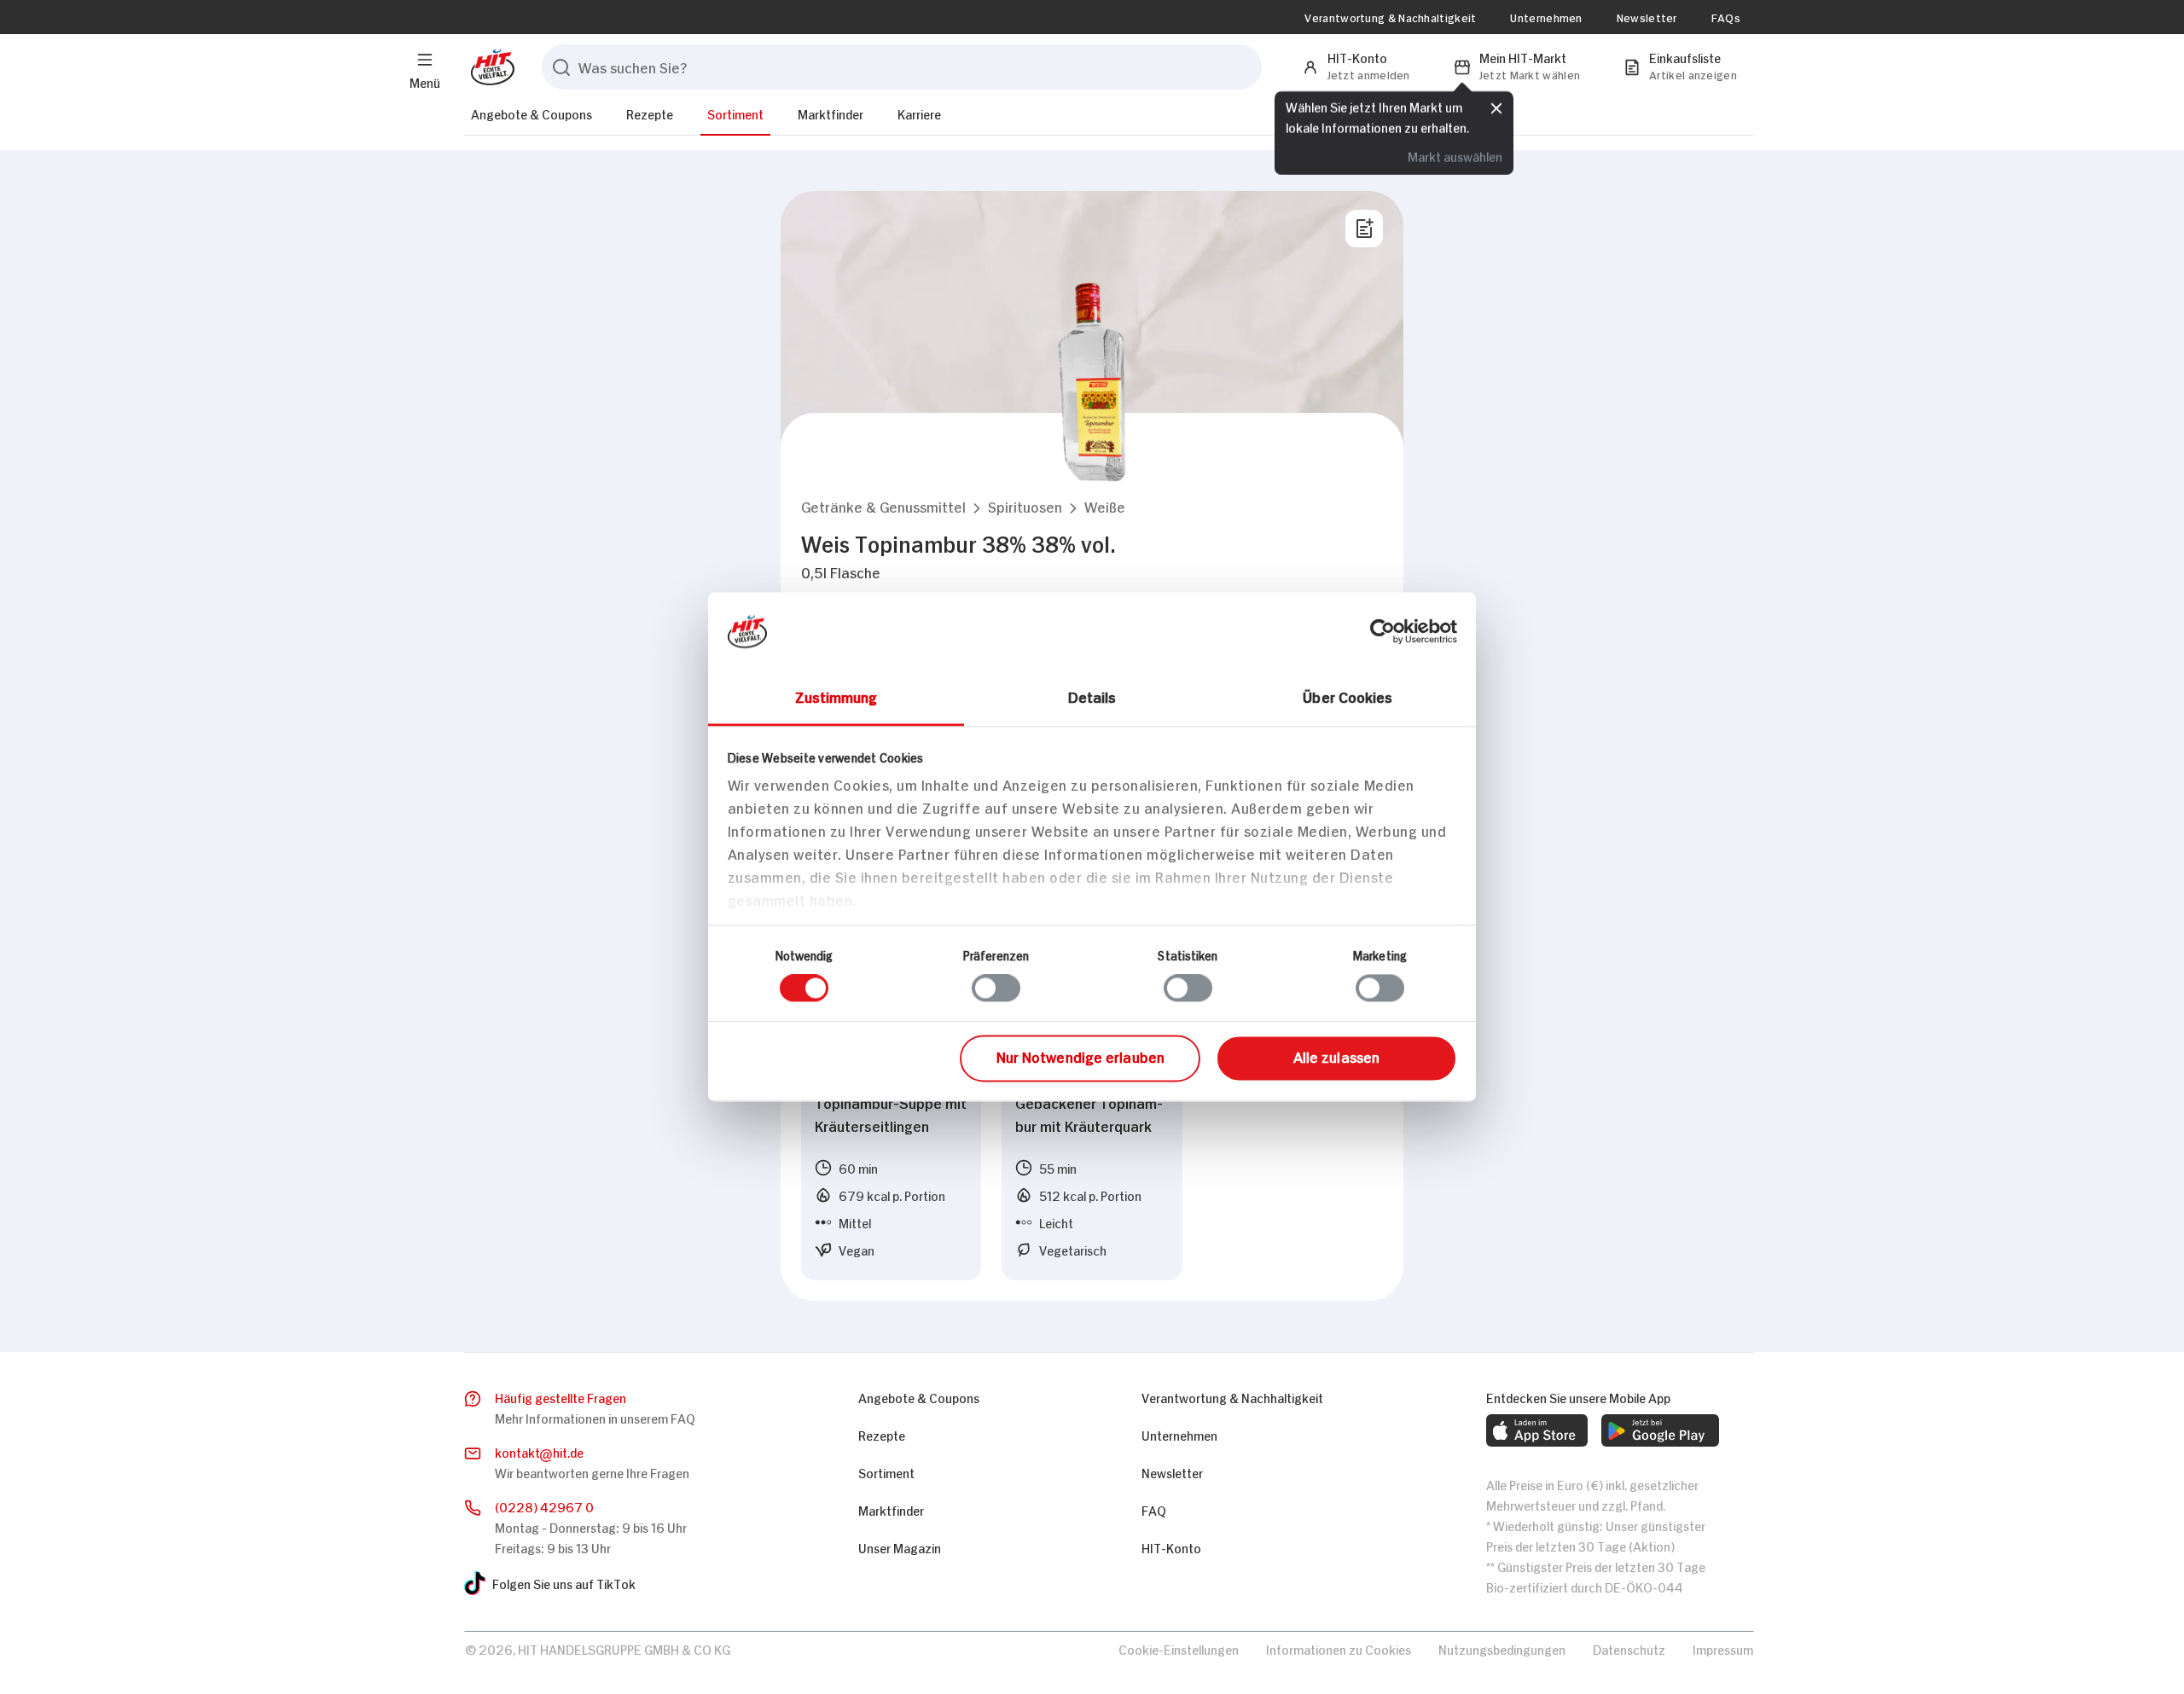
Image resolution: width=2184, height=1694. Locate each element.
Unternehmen (1546, 17)
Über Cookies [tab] (1348, 696)
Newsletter (1647, 17)
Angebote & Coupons (531, 113)
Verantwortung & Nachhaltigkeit (1390, 17)
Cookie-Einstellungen (1179, 1648)
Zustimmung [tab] (836, 696)
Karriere (919, 113)
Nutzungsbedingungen (1502, 1648)
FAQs (1726, 17)
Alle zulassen (1336, 1056)
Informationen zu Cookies (1339, 1648)
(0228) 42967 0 (544, 1506)
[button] (883, 506)
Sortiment (735, 113)
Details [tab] (1092, 696)
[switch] (996, 989)
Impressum (1723, 1648)
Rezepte (650, 113)
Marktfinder (831, 113)
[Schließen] (1496, 108)
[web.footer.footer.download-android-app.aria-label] (1660, 1430)
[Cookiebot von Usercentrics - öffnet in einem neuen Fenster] (1382, 631)
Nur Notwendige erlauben (1080, 1056)
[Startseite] (489, 67)
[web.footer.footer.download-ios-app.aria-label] (1537, 1430)
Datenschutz (1629, 1648)
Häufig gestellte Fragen (561, 1397)
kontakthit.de (539, 1451)
